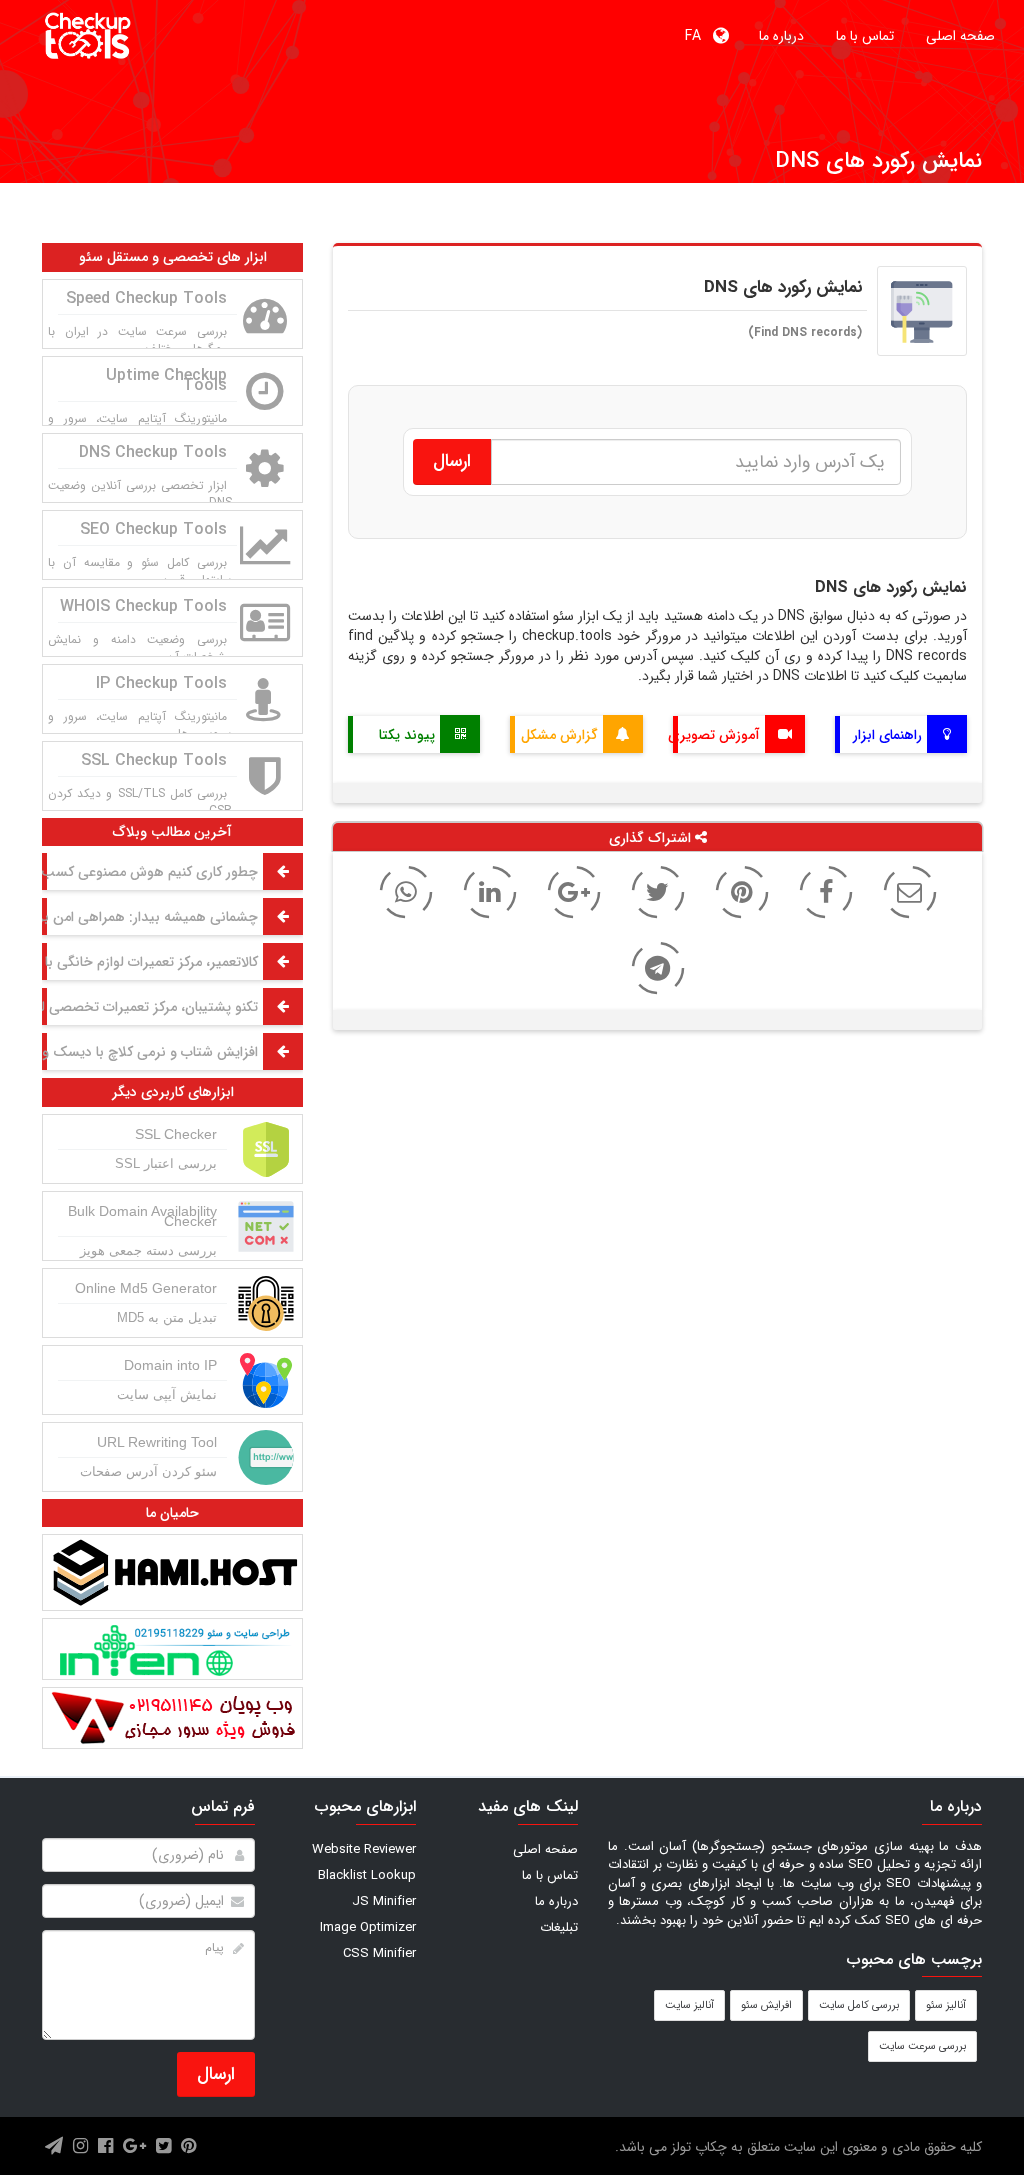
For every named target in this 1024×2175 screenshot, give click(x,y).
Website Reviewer (364, 1849)
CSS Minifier (379, 1953)
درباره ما (781, 36)
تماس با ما (865, 36)
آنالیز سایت (689, 2005)
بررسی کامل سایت (859, 2005)
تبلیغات (559, 1927)
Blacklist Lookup (367, 1875)
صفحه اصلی (960, 36)
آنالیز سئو (946, 2005)
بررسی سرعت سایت (922, 2046)
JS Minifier (384, 1901)
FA (699, 36)
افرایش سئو (766, 2005)
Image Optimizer (368, 1927)
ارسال (216, 2074)
